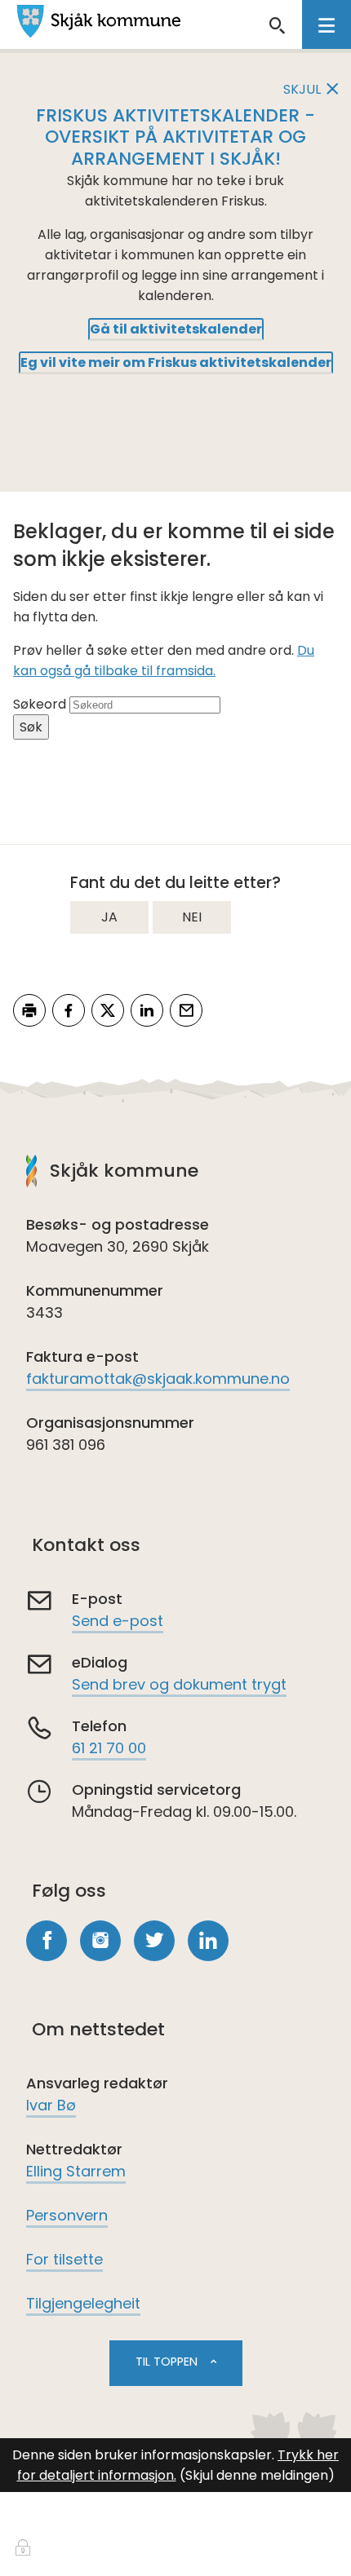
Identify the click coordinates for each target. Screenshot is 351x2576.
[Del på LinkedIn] (147, 1010)
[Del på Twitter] (108, 1010)
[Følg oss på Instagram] (100, 1941)
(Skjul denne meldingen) (257, 2475)
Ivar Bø (51, 2105)
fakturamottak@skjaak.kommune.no (158, 1379)
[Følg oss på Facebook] (47, 1941)
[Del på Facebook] (69, 1010)
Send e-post (118, 1621)
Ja (109, 917)
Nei (192, 917)
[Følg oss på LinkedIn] (208, 1941)
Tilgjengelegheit (83, 2303)
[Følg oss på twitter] (154, 1941)
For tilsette (64, 2259)
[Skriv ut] (29, 1010)
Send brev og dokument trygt (179, 1684)
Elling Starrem (76, 2171)
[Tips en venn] (186, 1010)
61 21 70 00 (109, 1748)
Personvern (67, 2215)
